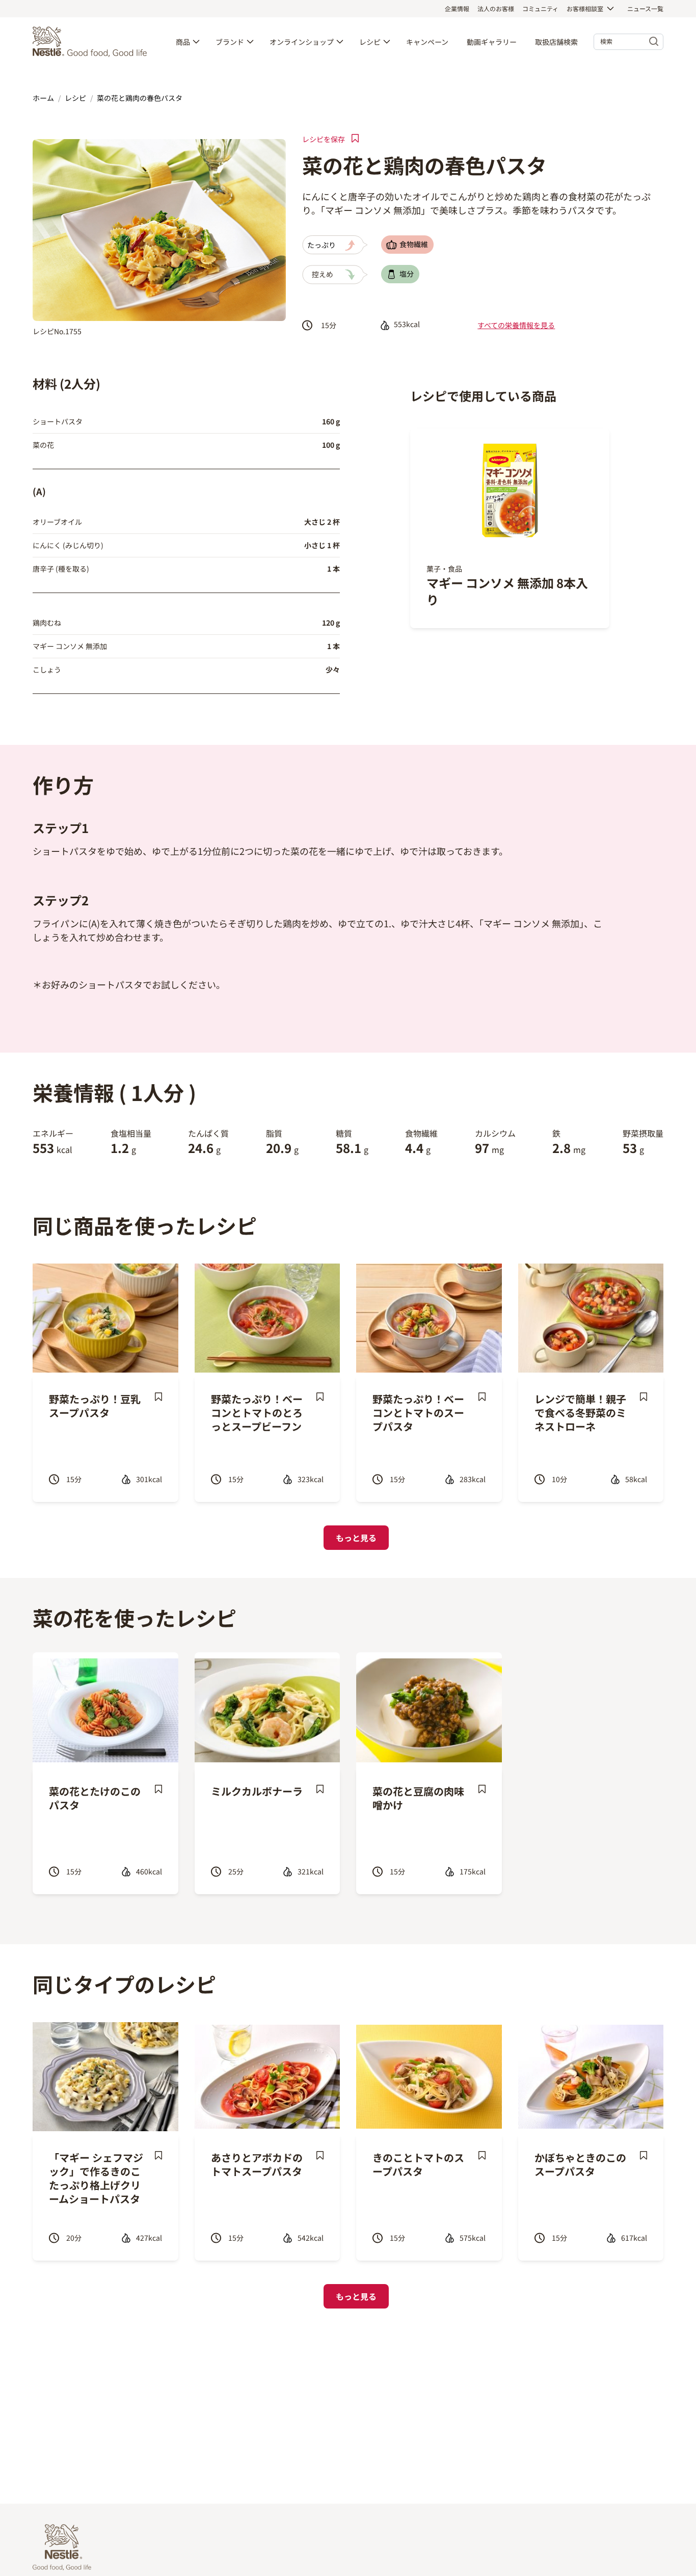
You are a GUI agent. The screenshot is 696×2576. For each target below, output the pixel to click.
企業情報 (457, 8)
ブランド (230, 42)
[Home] (92, 42)
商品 (183, 42)
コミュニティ (540, 8)
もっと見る (356, 1538)
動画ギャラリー (492, 42)
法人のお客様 (496, 8)
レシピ (370, 42)
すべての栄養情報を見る (516, 325)
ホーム (43, 98)
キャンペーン (427, 42)
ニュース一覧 (645, 8)
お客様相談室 (585, 8)
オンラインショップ (302, 42)
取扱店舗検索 (556, 42)
